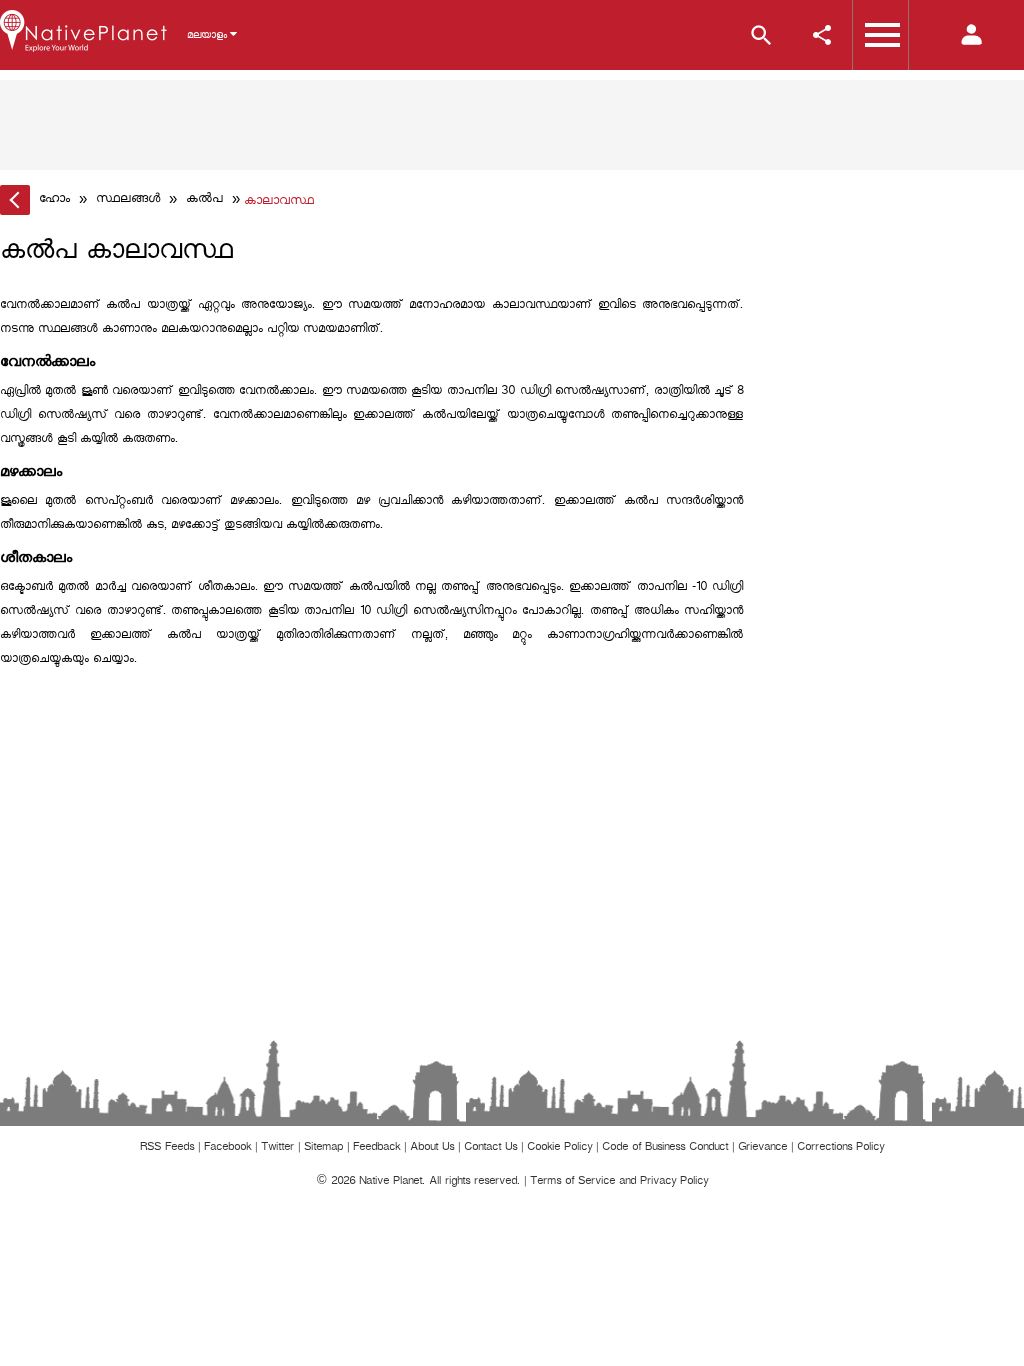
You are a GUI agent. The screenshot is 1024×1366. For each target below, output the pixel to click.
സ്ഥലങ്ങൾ (128, 200)
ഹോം (54, 200)
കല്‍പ (204, 200)
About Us (432, 1149)
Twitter (277, 1149)
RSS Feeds (167, 1149)
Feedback (376, 1149)
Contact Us (490, 1149)
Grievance (762, 1149)
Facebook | (232, 1149)
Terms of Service (572, 1183)
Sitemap (323, 1149)
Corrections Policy (840, 1149)
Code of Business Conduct (665, 1149)
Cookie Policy (559, 1149)
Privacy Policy (674, 1183)
